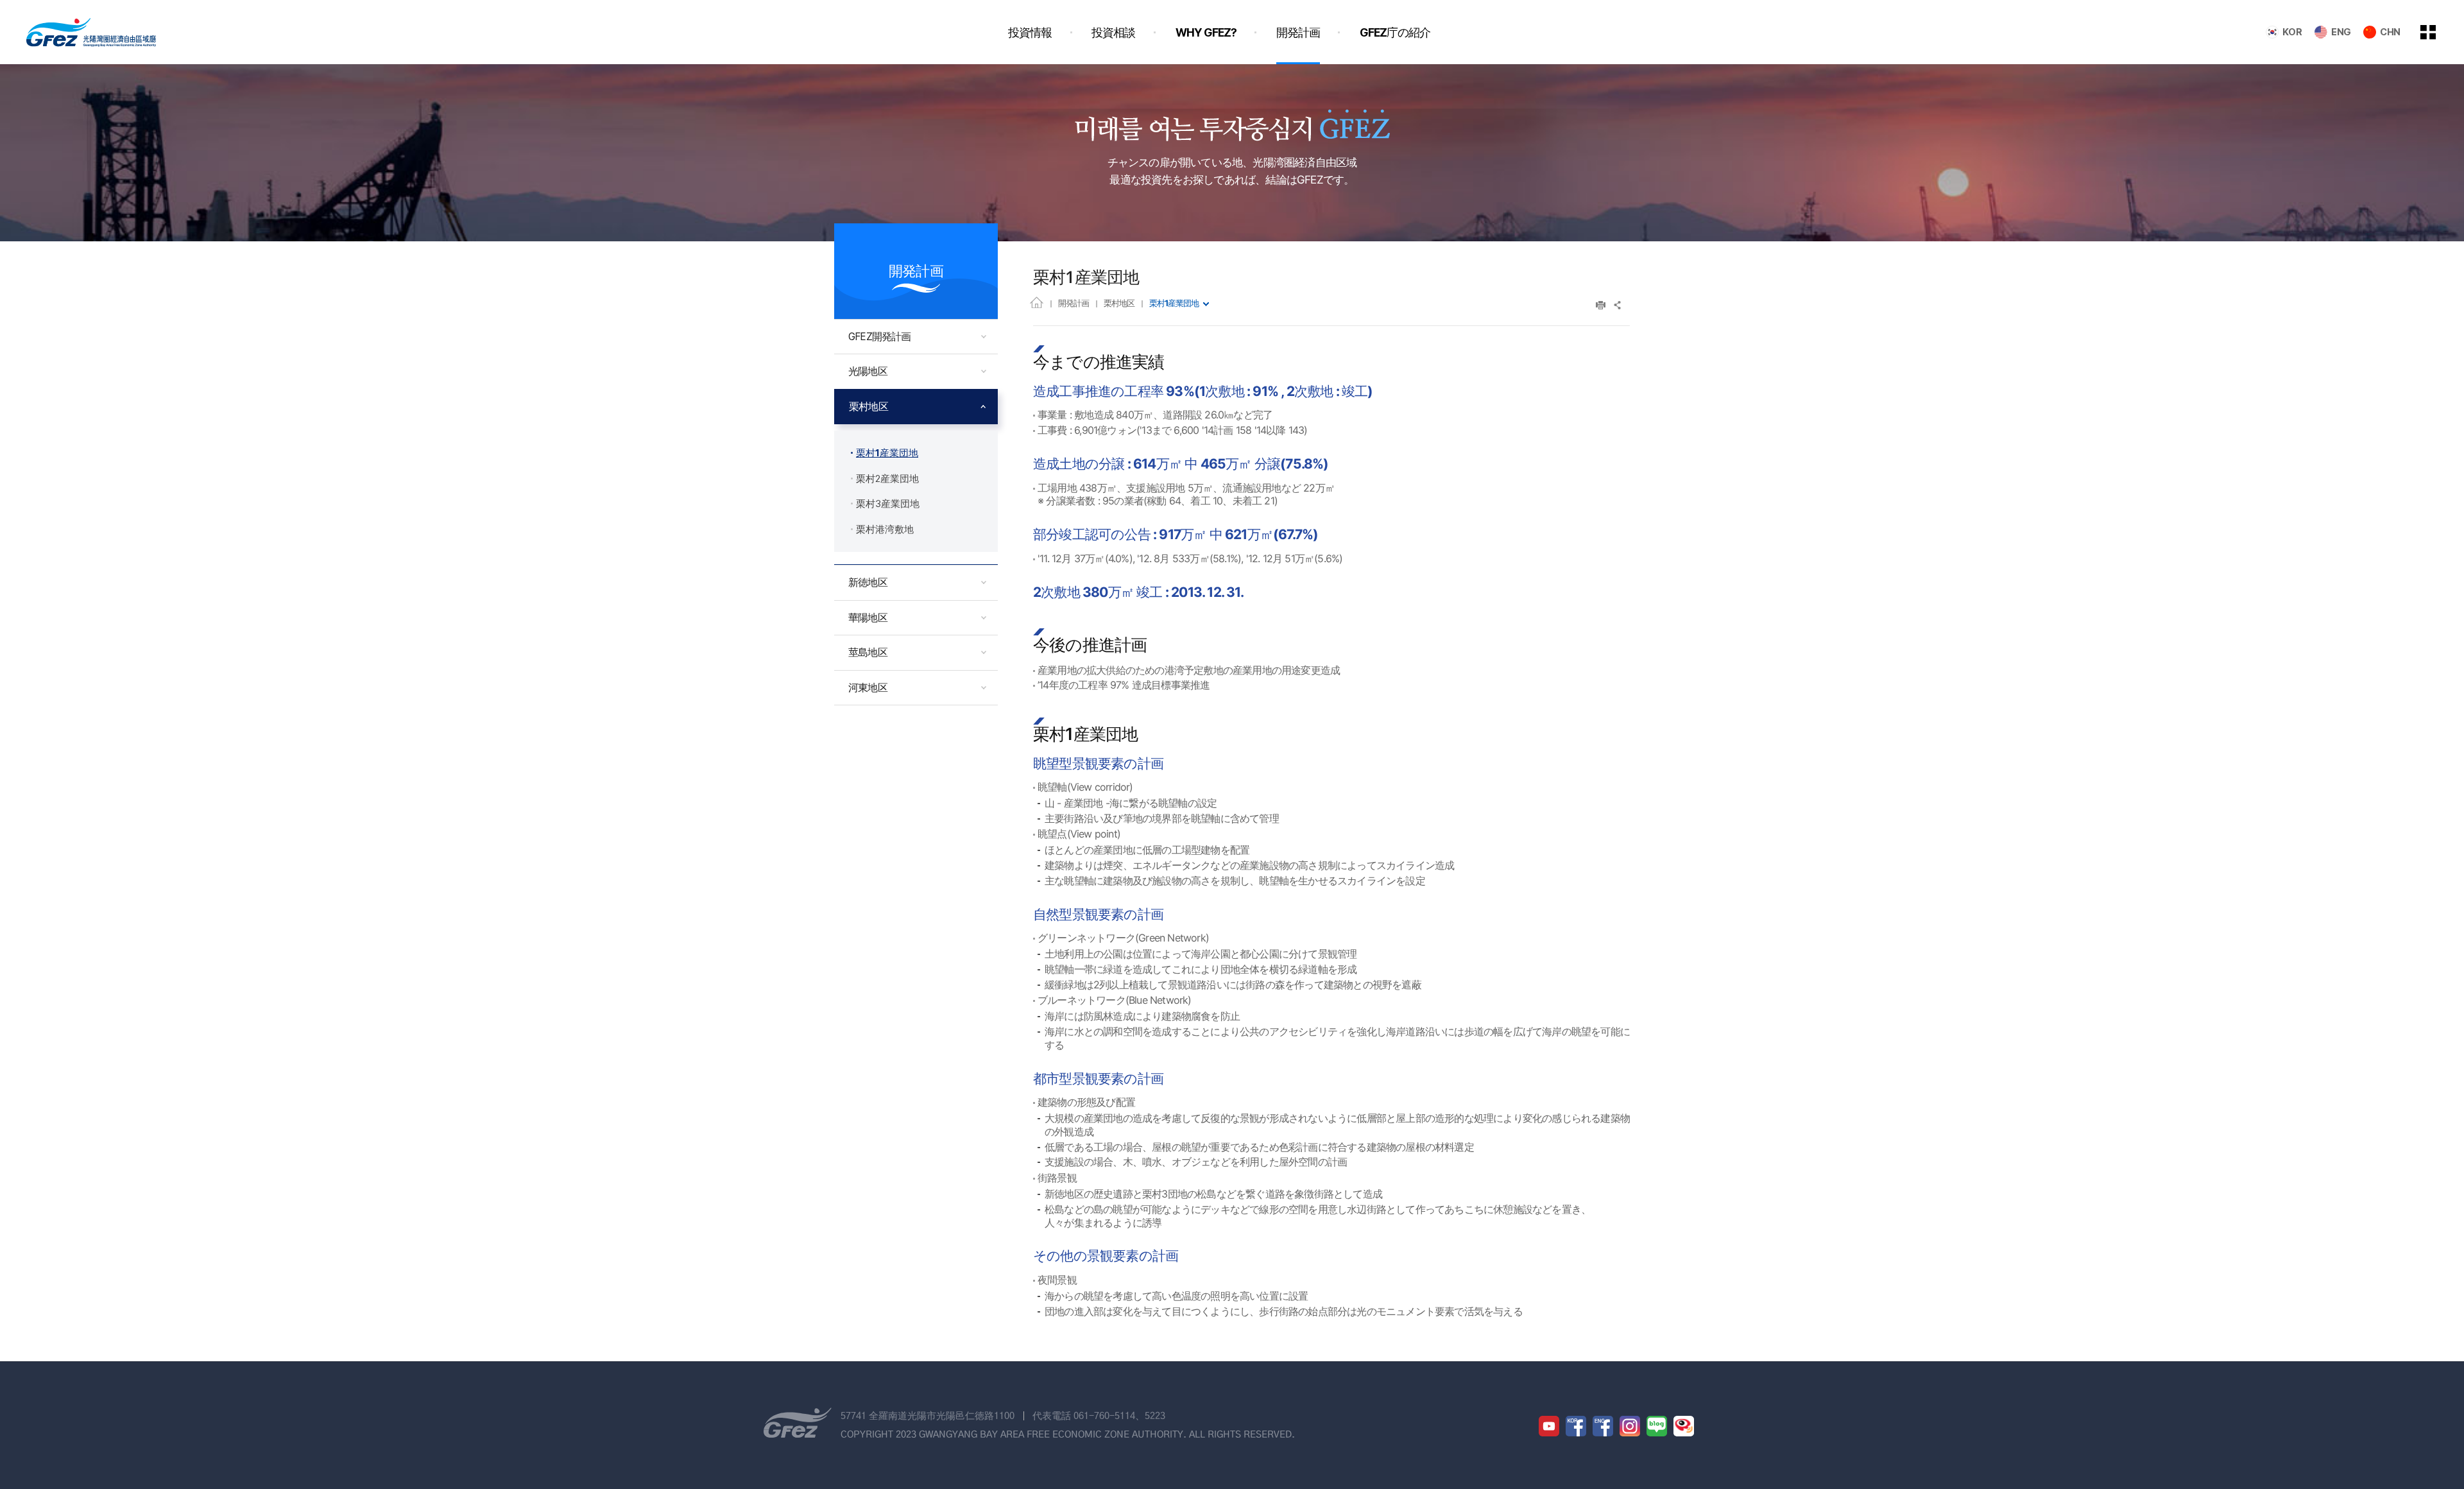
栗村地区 (1119, 303)
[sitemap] (2438, 32)
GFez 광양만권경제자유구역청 (91, 32)
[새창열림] (1549, 1426)
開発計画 (1074, 303)
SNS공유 (1618, 305)
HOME (1037, 302)
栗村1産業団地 (1174, 303)
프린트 (1601, 305)
